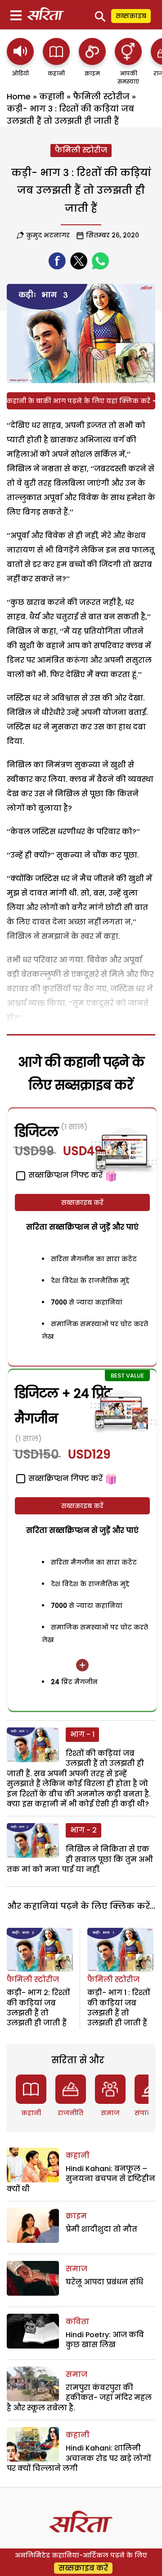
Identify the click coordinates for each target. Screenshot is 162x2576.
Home (19, 96)
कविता (77, 2322)
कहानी (52, 96)
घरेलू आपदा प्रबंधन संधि (104, 2282)
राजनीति (70, 2113)
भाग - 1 (82, 1734)
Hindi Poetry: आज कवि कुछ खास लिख (105, 2340)
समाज (110, 2113)
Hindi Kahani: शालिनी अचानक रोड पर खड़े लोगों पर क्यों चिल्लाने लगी (79, 2458)
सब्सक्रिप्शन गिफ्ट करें (65, 1478)
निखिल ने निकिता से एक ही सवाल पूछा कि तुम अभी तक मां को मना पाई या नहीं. (80, 1859)
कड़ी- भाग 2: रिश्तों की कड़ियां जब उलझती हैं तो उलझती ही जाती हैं (38, 2008)
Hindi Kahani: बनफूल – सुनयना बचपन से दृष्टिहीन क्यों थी (81, 2179)
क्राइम (76, 2216)
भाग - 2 (83, 1830)
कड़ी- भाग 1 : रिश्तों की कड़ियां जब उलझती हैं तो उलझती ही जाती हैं (119, 2008)
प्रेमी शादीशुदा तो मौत (101, 2229)
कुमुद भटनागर (48, 235)
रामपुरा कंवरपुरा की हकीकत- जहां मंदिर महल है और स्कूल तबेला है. (79, 2398)
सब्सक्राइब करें (82, 1202)
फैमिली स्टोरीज (101, 96)
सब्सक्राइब (131, 16)
